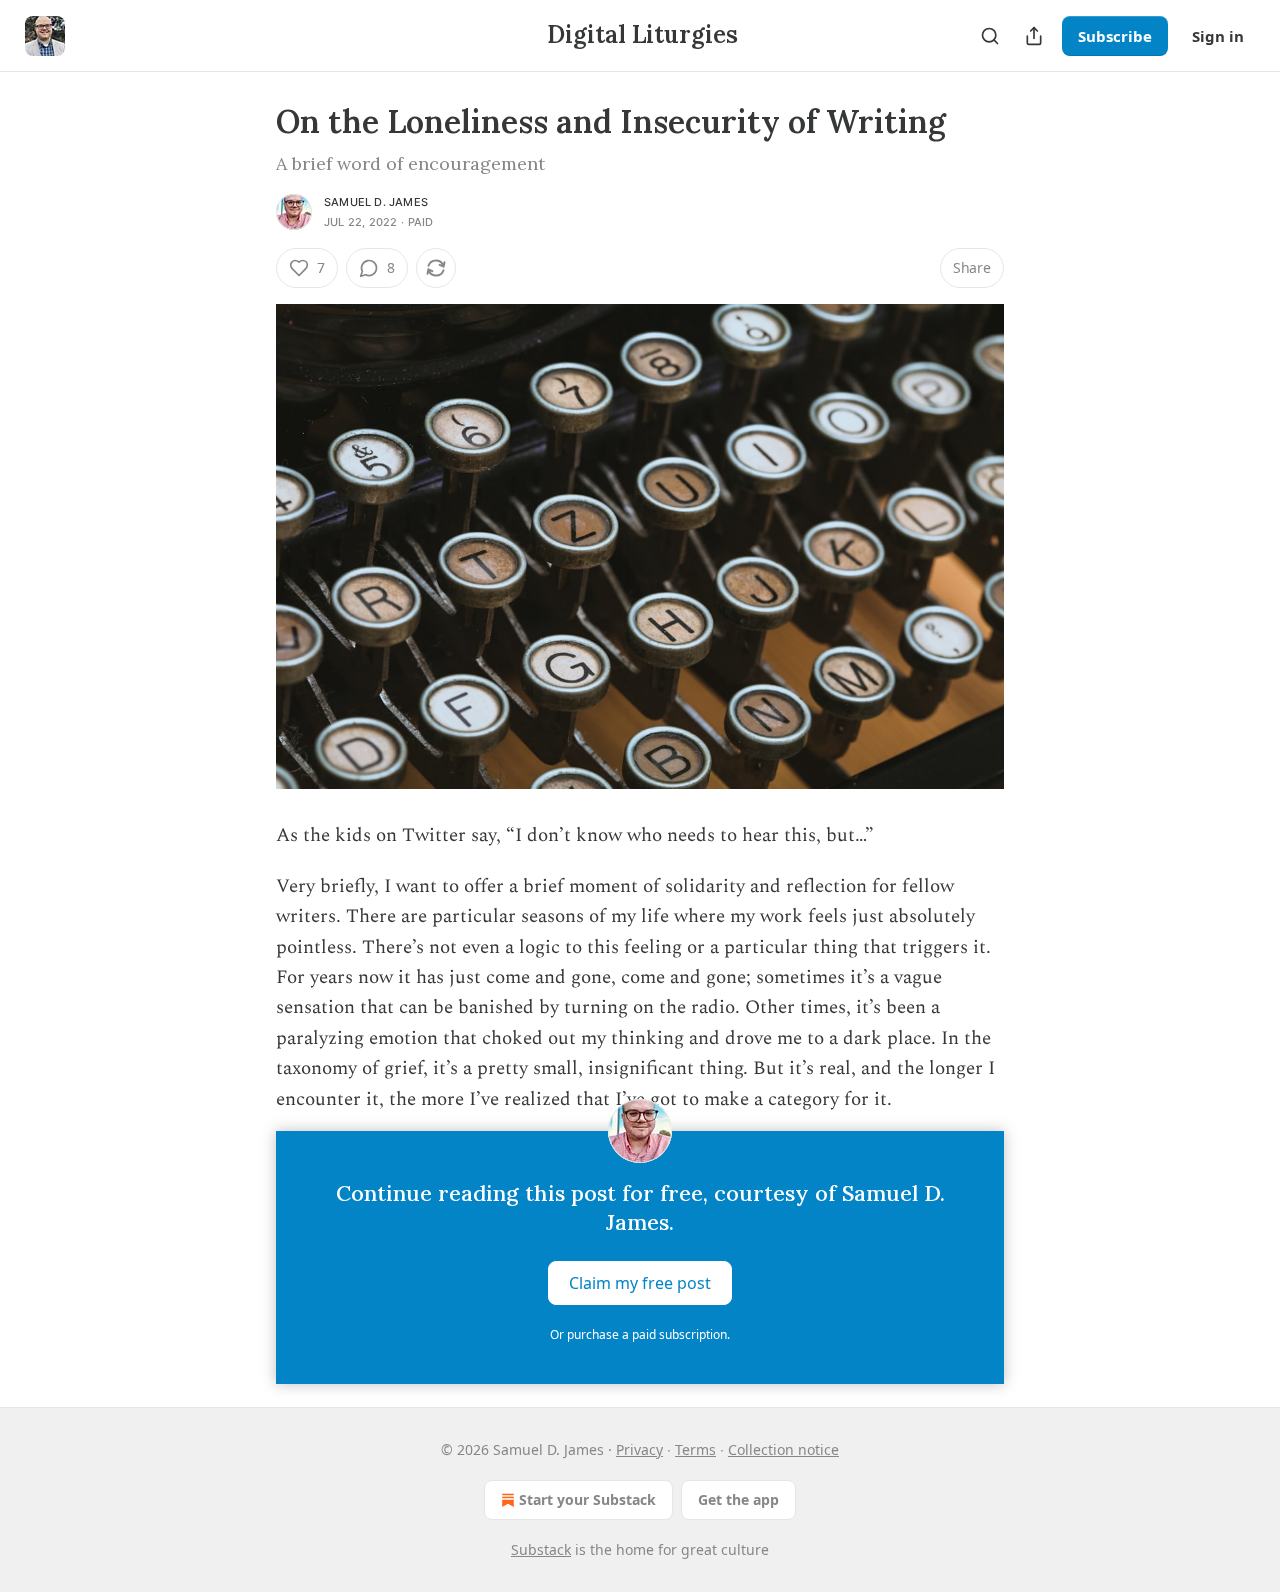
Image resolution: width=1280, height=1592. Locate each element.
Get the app (738, 1499)
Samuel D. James (376, 202)
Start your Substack (587, 1499)
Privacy (639, 1449)
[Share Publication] (1034, 36)
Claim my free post (640, 1282)
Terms (695, 1449)
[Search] (990, 36)
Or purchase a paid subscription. (640, 1334)
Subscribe (1115, 36)
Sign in (1218, 36)
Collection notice (783, 1449)
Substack (541, 1549)
